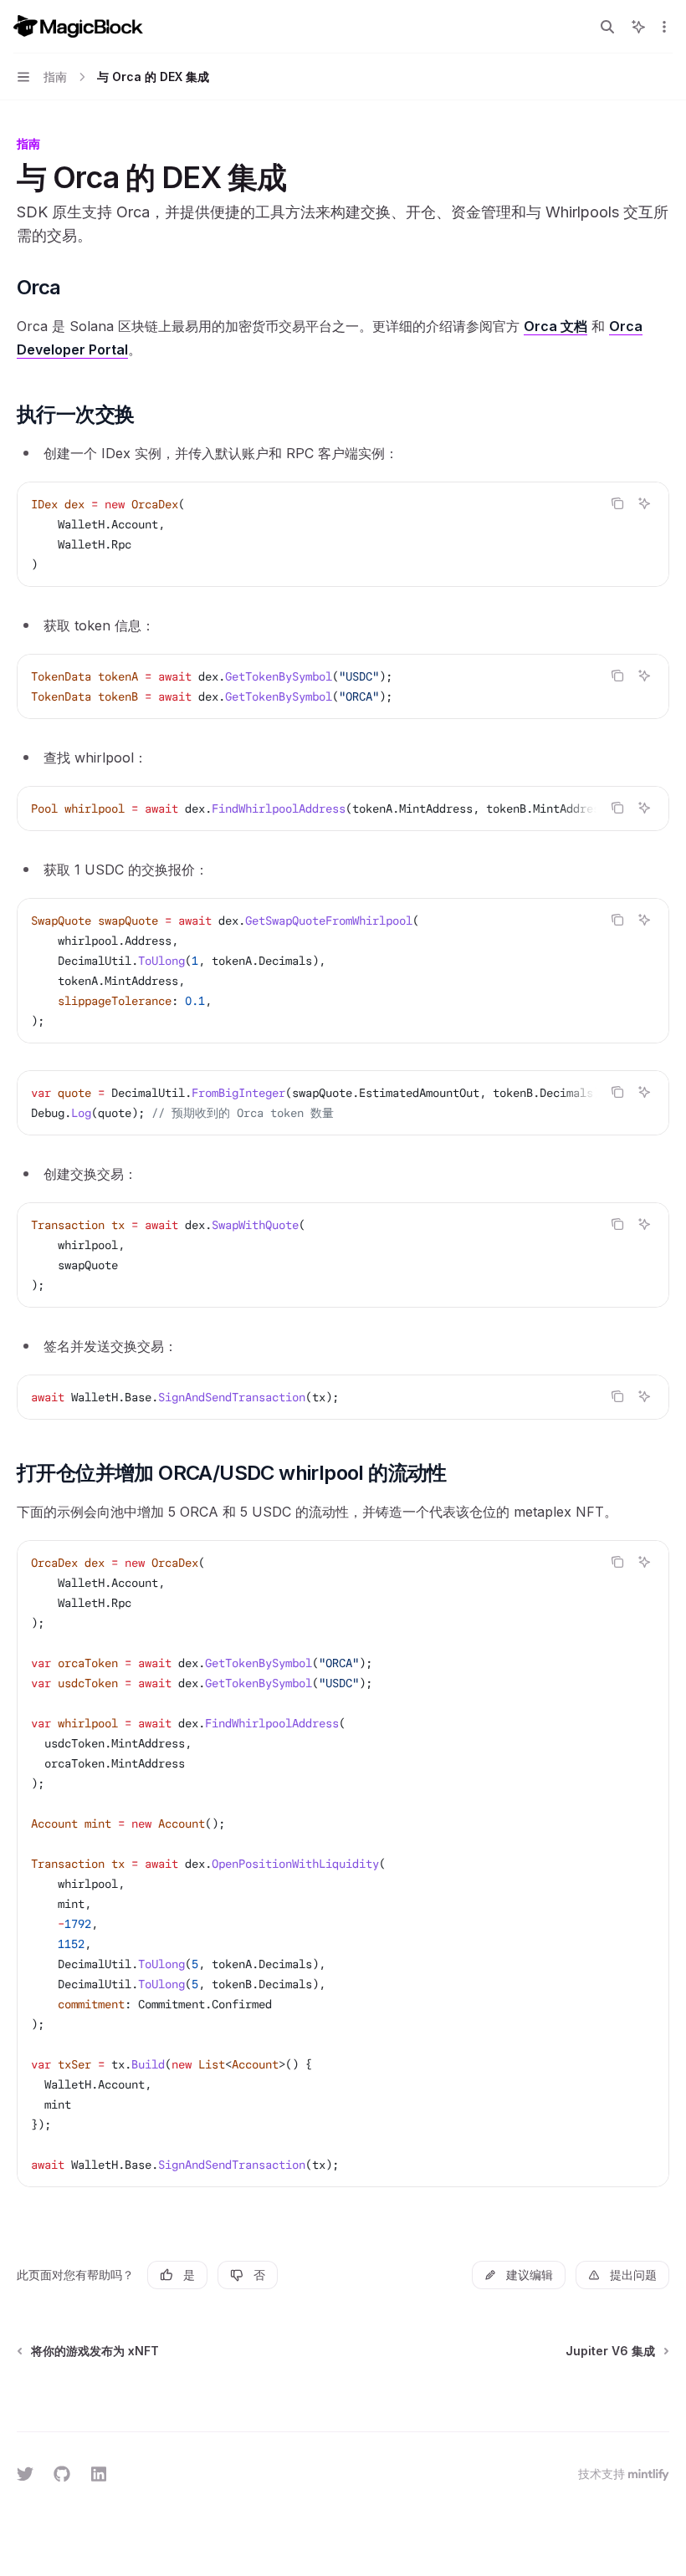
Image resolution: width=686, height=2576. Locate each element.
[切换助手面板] (638, 27)
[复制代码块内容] (617, 503)
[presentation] (343, 809)
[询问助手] (644, 503)
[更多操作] (664, 27)
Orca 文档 (555, 326)
